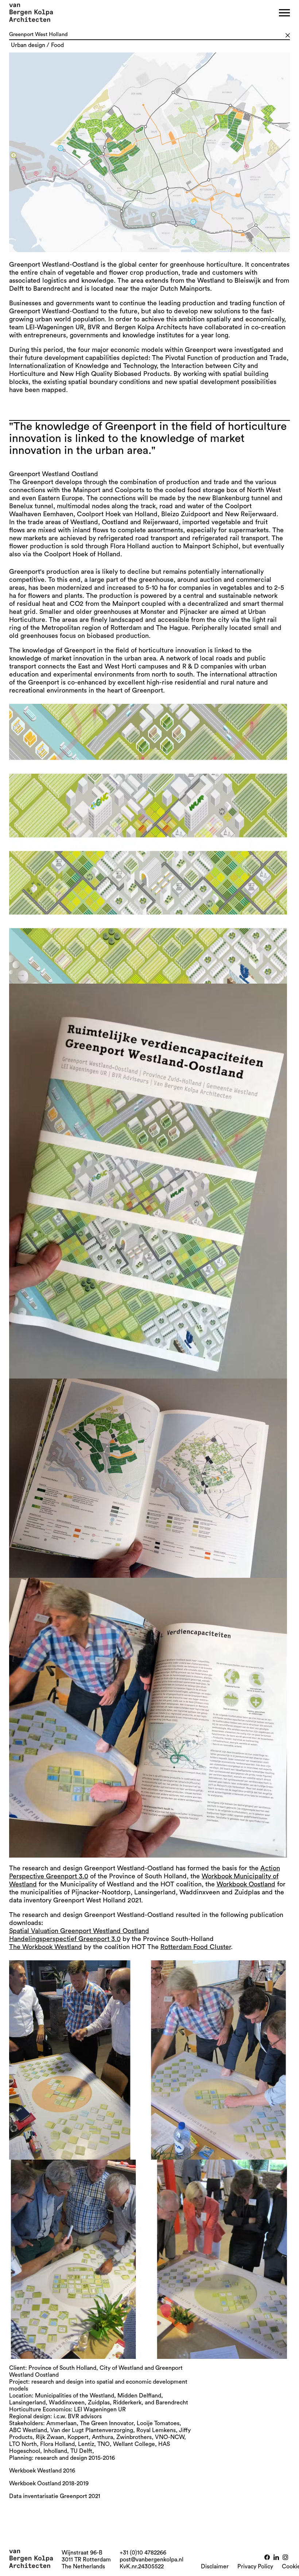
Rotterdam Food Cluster (196, 1947)
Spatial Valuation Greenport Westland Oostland (79, 1931)
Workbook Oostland (246, 1884)
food (57, 45)
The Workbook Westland (46, 1947)
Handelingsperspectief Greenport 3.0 (65, 1939)
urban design (28, 45)
